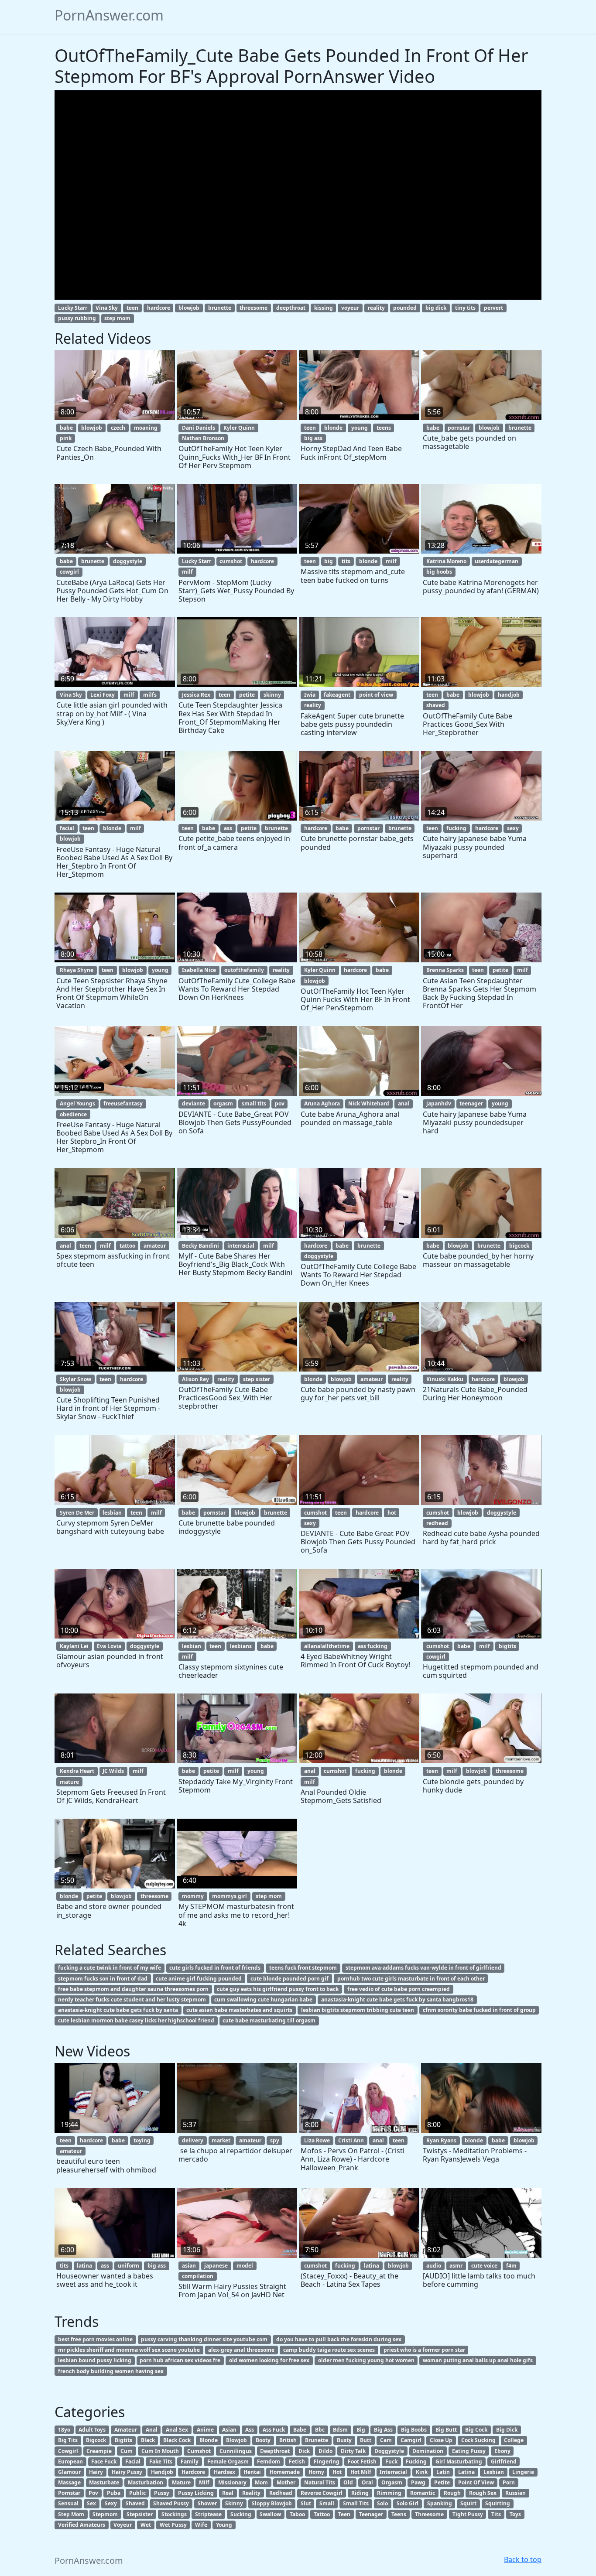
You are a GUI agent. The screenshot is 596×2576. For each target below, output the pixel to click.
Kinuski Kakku (445, 1379)
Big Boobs (414, 2430)
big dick (436, 308)
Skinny (234, 2503)
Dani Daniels (199, 428)
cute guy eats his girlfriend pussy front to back (278, 1989)
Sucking (241, 2514)
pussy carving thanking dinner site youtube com (204, 2339)
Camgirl (411, 2440)
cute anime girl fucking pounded (199, 1979)
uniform (128, 2266)
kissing (324, 308)
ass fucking (373, 1646)
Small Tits (356, 2503)
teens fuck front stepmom (303, 1968)
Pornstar (69, 2493)
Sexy (111, 2503)
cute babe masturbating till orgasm (269, 2020)
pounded (405, 308)
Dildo (325, 2451)
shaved (436, 705)
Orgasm (392, 2482)
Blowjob (236, 2440)
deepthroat (291, 308)
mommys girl (229, 1896)
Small (327, 2503)
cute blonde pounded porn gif (289, 1979)
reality (376, 308)
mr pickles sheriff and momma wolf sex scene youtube (129, 2350)
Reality (251, 2493)
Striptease (208, 2514)
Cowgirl (68, 2451)
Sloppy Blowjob (272, 2503)
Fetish (297, 2461)
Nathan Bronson (203, 438)
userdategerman (497, 561)
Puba (114, 2493)
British (288, 2440)
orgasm (223, 1103)
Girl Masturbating (459, 2461)
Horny (316, 2472)
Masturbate (104, 2482)
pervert (493, 308)
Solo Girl (408, 2503)
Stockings (174, 2514)
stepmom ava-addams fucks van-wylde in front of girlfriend (423, 1968)
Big (361, 2430)
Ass (250, 2430)
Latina (466, 2472)
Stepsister (140, 2514)
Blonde (209, 2440)
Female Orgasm (228, 2461)
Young (224, 2525)
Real (228, 2493)
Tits (496, 2514)
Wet (146, 2525)
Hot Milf (361, 2472)
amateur (155, 1246)
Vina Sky (107, 308)
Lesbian (494, 2472)
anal (404, 1103)
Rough (452, 2493)
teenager (471, 1103)
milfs (150, 695)
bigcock (519, 1246)
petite (247, 695)
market (221, 2140)
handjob (509, 695)
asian (189, 2266)
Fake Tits (161, 2461)
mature (69, 1782)
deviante (194, 1103)
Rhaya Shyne (77, 970)
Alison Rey (195, 1379)
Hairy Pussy (127, 2472)
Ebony (502, 2451)
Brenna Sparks (445, 970)
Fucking (416, 2461)
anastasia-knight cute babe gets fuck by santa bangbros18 (397, 2000)
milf (187, 572)
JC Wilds (113, 1771)
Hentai (252, 2472)
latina (84, 2266)
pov (280, 1103)
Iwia (310, 695)
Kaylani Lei (74, 1646)
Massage (69, 2482)
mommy (193, 1896)
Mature (181, 2482)
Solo (382, 2503)
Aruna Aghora (322, 1103)
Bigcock (96, 2440)
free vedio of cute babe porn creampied (399, 1989)
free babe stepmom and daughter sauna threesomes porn (133, 1989)
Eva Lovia (109, 1646)
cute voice (484, 2266)
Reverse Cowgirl (322, 2493)
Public (137, 2493)
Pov (93, 2493)
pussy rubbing (77, 318)
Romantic (423, 2493)
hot (392, 1513)
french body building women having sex (111, 2371)
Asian (229, 2430)
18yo (64, 2430)
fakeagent (337, 695)
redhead (437, 1523)
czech (118, 428)
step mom (117, 318)
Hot (337, 2472)
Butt (366, 2440)
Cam (386, 2440)
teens (384, 428)
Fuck (391, 2461)
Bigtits (123, 2440)
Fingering (327, 2461)
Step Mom (71, 2514)
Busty (344, 2440)
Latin (443, 2472)
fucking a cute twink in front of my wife (110, 1968)
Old (348, 2482)
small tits (254, 1103)
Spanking (440, 2503)
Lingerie (523, 2472)
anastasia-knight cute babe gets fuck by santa (118, 2010)
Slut (306, 2503)
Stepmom (105, 2514)
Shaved (135, 2503)
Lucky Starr (73, 308)
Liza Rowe (317, 2140)
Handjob (162, 2472)
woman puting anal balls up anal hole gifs (478, 2360)
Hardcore (193, 2472)
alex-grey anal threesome (241, 2350)
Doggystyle (389, 2451)
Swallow (270, 2514)
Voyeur (123, 2525)
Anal (152, 2430)
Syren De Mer (77, 1513)
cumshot (231, 561)
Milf (204, 2482)
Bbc (320, 2430)
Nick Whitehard (369, 1103)
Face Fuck (104, 2461)
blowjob (189, 308)
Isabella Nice (199, 970)
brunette (220, 308)
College (514, 2440)
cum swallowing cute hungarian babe (263, 2000)
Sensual (68, 2503)
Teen (344, 2514)
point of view (376, 695)
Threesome (429, 2514)
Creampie (99, 2451)
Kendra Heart (77, 1771)
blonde (333, 428)
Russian (516, 2493)
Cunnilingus (236, 2451)
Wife (201, 2525)
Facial (133, 2461)
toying (142, 2140)
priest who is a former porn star (424, 2350)
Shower (207, 2503)
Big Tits (68, 2440)
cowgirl (69, 572)
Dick (304, 2451)
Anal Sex (177, 2430)
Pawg (418, 2482)
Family (190, 2461)
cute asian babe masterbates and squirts (239, 2010)
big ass (313, 438)
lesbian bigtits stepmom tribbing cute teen (358, 2010)
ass (228, 828)
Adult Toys (92, 2430)
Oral (367, 2482)
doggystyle (128, 561)
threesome (253, 308)
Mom (261, 2482)
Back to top (523, 2559)
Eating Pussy (469, 2451)
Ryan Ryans (441, 2140)
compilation (198, 2276)
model (245, 2266)
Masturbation (146, 2482)
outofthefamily (244, 970)
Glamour (69, 2472)
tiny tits (465, 308)
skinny (272, 695)
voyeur (350, 308)
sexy (513, 828)
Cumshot (199, 2451)
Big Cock (476, 2430)
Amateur (126, 2430)
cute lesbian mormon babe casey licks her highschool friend (136, 2020)
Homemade (285, 2472)
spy (275, 2140)
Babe (300, 2430)
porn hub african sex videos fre (180, 2360)
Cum (127, 2451)
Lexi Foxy (103, 695)
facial (67, 828)
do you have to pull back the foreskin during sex (339, 2339)
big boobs (439, 572)
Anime (205, 2430)
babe (66, 428)
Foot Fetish (362, 2461)
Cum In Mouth (160, 2451)
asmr (456, 2266)
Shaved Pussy (171, 2503)
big (329, 561)
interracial (241, 1246)
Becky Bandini (200, 1246)
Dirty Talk (353, 2451)
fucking (456, 828)
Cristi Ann (351, 2140)
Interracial (393, 2472)
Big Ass (383, 2430)
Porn (509, 2482)
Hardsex (224, 2472)
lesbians (241, 1646)
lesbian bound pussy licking (95, 2360)
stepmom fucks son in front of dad (103, 1979)
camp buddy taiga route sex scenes (329, 2350)
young (360, 428)
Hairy (96, 2472)
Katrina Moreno (446, 561)
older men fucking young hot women (366, 2360)
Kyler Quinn (239, 428)
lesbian (112, 1513)
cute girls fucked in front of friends (215, 1968)
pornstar (459, 428)
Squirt (468, 2503)
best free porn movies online (95, 2339)
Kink (422, 2472)
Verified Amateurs (82, 2525)
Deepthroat (275, 2451)
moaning (146, 428)
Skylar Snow (75, 1379)
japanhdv (439, 1103)
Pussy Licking (196, 2493)
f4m (511, 2266)
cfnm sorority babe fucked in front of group (479, 2010)
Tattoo (322, 2514)
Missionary (232, 2482)
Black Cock (177, 2440)
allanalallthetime (327, 1646)
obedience (73, 1114)
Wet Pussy (173, 2525)
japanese (216, 2266)
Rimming (389, 2493)
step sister (257, 1379)
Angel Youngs (77, 1103)
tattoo (127, 1246)
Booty (263, 2440)
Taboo (297, 2514)
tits (346, 561)
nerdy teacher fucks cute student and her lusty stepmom (132, 2000)
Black (148, 2440)
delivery (193, 2140)
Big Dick (507, 2430)
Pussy (162, 2493)
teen (132, 308)
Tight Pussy (468, 2514)
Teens (399, 2514)
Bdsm (340, 2430)
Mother (286, 2482)
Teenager (371, 2514)
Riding (360, 2493)
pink (66, 438)
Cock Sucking (478, 2440)
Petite (442, 2482)
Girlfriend (504, 2461)
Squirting (498, 2503)
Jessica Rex (196, 695)
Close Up (441, 2440)
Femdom (269, 2461)
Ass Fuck (274, 2430)
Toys (515, 2514)
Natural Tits (320, 2482)
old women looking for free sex (269, 2360)
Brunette (317, 2440)
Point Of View (476, 2482)
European (70, 2461)
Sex (91, 2503)
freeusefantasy (123, 1103)
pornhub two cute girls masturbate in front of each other (411, 1979)
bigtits (507, 1646)
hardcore (159, 308)
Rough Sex (483, 2493)
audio (434, 2266)
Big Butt (446, 2430)
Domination (428, 2451)
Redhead (281, 2493)
